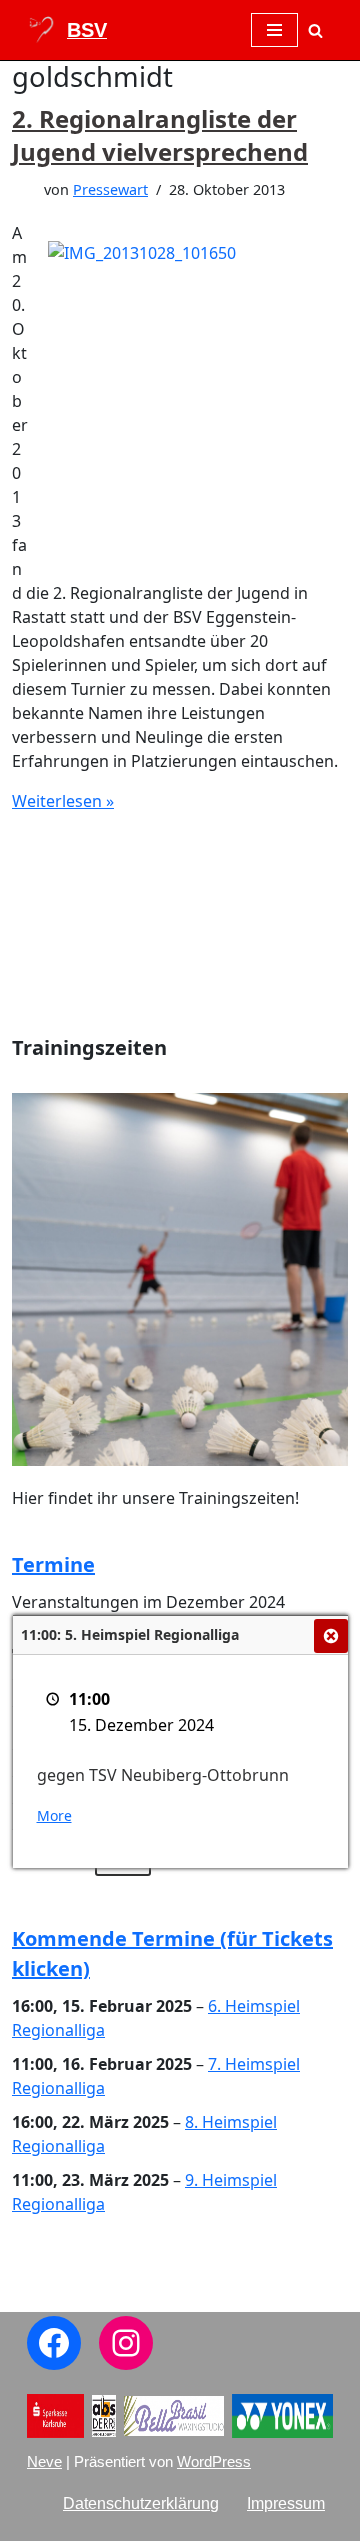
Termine (53, 1564)
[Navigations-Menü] (274, 30)
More (54, 1815)
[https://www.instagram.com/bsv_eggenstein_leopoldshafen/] (126, 2343)
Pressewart (110, 189)
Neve (44, 2461)
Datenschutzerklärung (141, 2503)
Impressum (286, 2503)
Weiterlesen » (63, 801)
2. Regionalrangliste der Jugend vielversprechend (160, 135)
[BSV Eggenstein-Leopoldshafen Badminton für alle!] (67, 30)
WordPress (214, 2461)
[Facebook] (54, 2343)
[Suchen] (315, 30)
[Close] (331, 1636)
